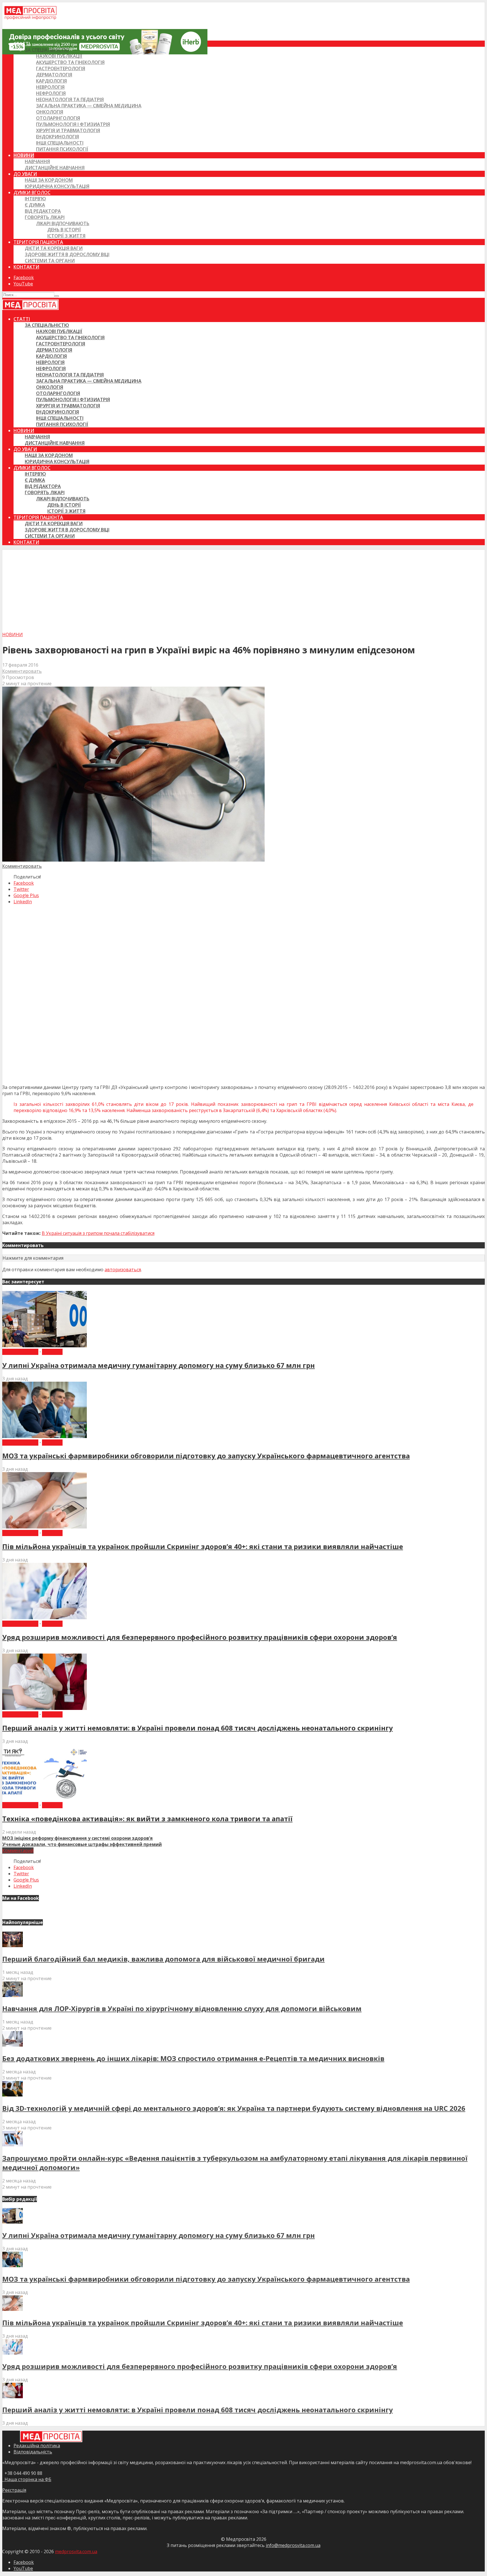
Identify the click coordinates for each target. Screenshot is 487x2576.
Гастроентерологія (61, 68)
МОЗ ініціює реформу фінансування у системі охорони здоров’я (78, 1838)
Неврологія (50, 87)
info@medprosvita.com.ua (293, 2545)
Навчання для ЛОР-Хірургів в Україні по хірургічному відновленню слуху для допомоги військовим (182, 2008)
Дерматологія (54, 75)
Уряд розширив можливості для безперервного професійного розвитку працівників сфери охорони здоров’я (200, 1637)
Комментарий (18, 1851)
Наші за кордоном (49, 180)
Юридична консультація (57, 186)
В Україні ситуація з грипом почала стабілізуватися (98, 1233)
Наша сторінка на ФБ (27, 2479)
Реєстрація (14, 2490)
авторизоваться (123, 1270)
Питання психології (62, 149)
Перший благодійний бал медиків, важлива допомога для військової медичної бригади (163, 1959)
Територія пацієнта (38, 242)
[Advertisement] (243, 589)
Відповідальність (33, 2452)
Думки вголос (32, 192)
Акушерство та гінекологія (70, 62)
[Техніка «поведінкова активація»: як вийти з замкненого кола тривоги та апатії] (45, 1799)
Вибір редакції (20, 1352)
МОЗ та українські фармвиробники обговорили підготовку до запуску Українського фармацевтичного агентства (206, 1456)
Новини (24, 155)
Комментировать (22, 671)
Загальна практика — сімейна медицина (89, 106)
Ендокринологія (57, 137)
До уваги (25, 174)
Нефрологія (51, 93)
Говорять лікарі (45, 217)
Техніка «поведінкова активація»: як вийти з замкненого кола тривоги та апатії (147, 1819)
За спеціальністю (47, 50)
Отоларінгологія (58, 118)
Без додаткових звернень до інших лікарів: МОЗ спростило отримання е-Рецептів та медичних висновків (193, 2058)
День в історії (64, 230)
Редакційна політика (37, 2446)
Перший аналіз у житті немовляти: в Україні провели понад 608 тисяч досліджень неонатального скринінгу (198, 1728)
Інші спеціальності (60, 143)
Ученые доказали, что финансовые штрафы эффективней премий (82, 1844)
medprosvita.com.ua (76, 2551)
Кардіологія (51, 81)
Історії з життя (66, 236)
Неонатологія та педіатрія (70, 99)
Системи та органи (50, 261)
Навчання (37, 161)
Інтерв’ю (35, 199)
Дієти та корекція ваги (54, 248)
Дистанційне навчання (55, 168)
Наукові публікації (59, 56)
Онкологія (50, 112)
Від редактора (43, 211)
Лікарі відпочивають (63, 223)
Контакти (26, 267)
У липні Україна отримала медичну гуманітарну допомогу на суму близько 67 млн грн (159, 1365)
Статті (22, 44)
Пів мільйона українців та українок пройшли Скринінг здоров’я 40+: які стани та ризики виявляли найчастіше (203, 1546)
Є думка (35, 205)
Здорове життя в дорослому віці (67, 254)
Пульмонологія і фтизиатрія (73, 124)
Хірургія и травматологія (68, 130)
